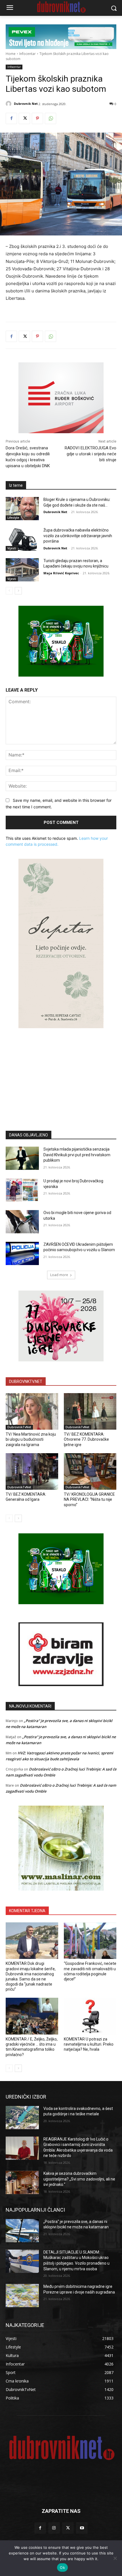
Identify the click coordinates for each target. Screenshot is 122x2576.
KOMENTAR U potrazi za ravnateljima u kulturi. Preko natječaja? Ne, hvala (89, 2044)
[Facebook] (11, 118)
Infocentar (28, 54)
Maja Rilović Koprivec (61, 573)
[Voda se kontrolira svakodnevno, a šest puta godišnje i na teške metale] (22, 2118)
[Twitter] (24, 118)
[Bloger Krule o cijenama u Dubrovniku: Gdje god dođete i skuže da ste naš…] (22, 509)
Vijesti (12, 548)
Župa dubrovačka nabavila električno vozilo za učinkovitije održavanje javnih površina (78, 536)
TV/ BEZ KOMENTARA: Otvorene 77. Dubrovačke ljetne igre (86, 1439)
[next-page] (18, 591)
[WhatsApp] (51, 118)
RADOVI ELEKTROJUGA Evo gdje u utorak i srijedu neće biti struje (91, 454)
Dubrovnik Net (26, 104)
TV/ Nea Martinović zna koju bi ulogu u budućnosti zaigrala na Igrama (31, 1439)
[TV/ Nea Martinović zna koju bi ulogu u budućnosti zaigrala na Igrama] (32, 1412)
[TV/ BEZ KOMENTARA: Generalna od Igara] (32, 1472)
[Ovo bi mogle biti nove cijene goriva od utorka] (22, 1222)
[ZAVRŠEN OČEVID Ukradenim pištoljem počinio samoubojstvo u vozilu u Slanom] (22, 1253)
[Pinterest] (37, 118)
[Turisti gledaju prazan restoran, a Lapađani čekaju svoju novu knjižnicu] (22, 570)
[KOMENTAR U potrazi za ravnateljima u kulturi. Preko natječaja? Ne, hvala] (90, 2016)
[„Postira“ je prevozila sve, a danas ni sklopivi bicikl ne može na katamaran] (22, 2231)
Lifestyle (13, 518)
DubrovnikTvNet (19, 1427)
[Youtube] (82, 2528)
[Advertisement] (61, 1071)
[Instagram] (54, 2528)
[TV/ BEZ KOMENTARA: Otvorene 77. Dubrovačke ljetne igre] (90, 1412)
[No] (115, 2558)
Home (11, 54)
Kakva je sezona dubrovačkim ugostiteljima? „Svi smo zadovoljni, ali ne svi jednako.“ (79, 2179)
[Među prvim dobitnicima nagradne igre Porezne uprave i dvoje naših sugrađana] (22, 2296)
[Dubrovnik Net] (9, 104)
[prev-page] (9, 591)
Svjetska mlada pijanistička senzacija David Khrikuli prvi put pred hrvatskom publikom (77, 1155)
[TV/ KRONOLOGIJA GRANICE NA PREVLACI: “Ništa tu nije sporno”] (90, 1472)
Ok (62, 2568)
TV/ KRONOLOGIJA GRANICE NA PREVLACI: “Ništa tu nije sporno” (89, 1499)
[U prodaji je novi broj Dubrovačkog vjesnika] (22, 1190)
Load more (59, 1275)
